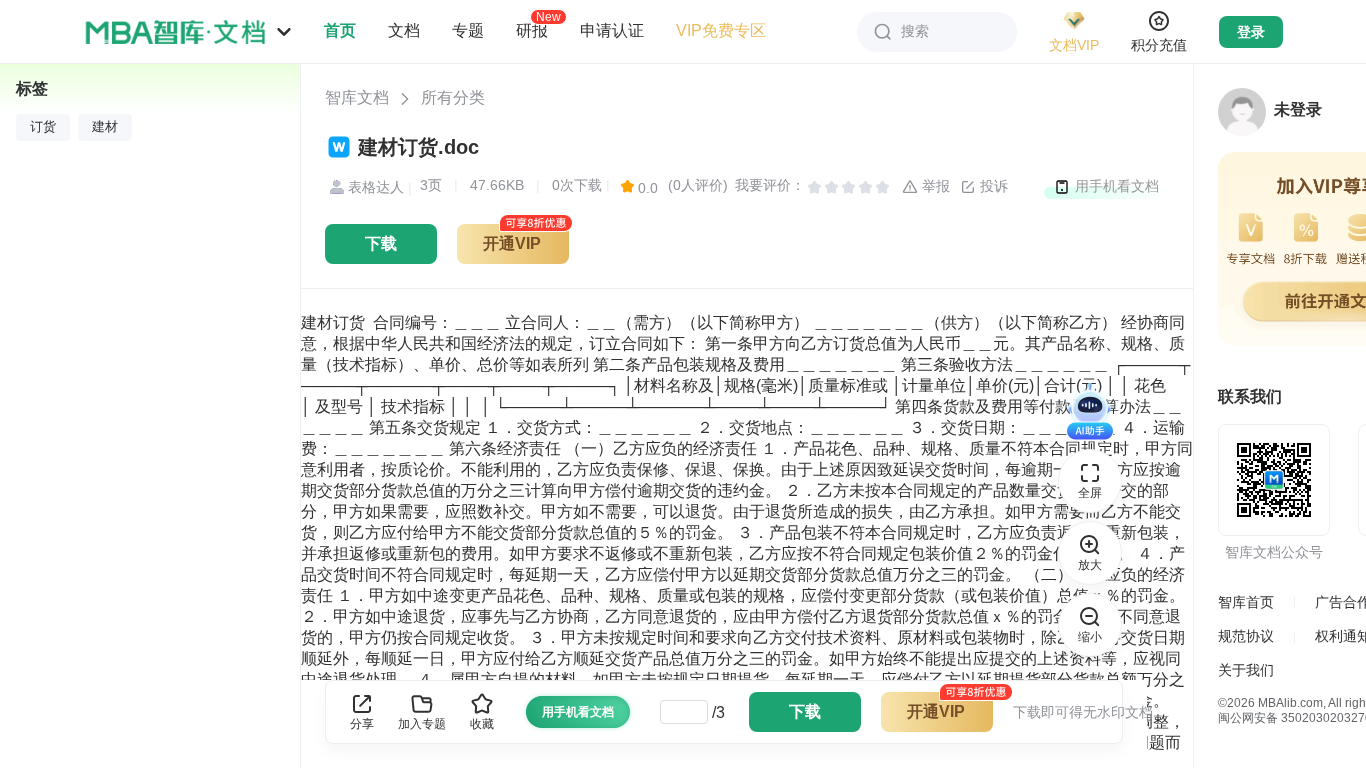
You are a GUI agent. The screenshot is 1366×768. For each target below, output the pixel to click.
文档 (404, 30)
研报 (532, 30)
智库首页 (1246, 602)
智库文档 (357, 97)
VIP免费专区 (721, 30)
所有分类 (453, 97)
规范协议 (1246, 636)
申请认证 (612, 30)
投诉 (992, 186)
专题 (468, 30)
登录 (1251, 32)
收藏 (482, 724)
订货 (43, 127)
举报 (934, 186)
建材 (105, 127)
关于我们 (1246, 670)
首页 (340, 30)
